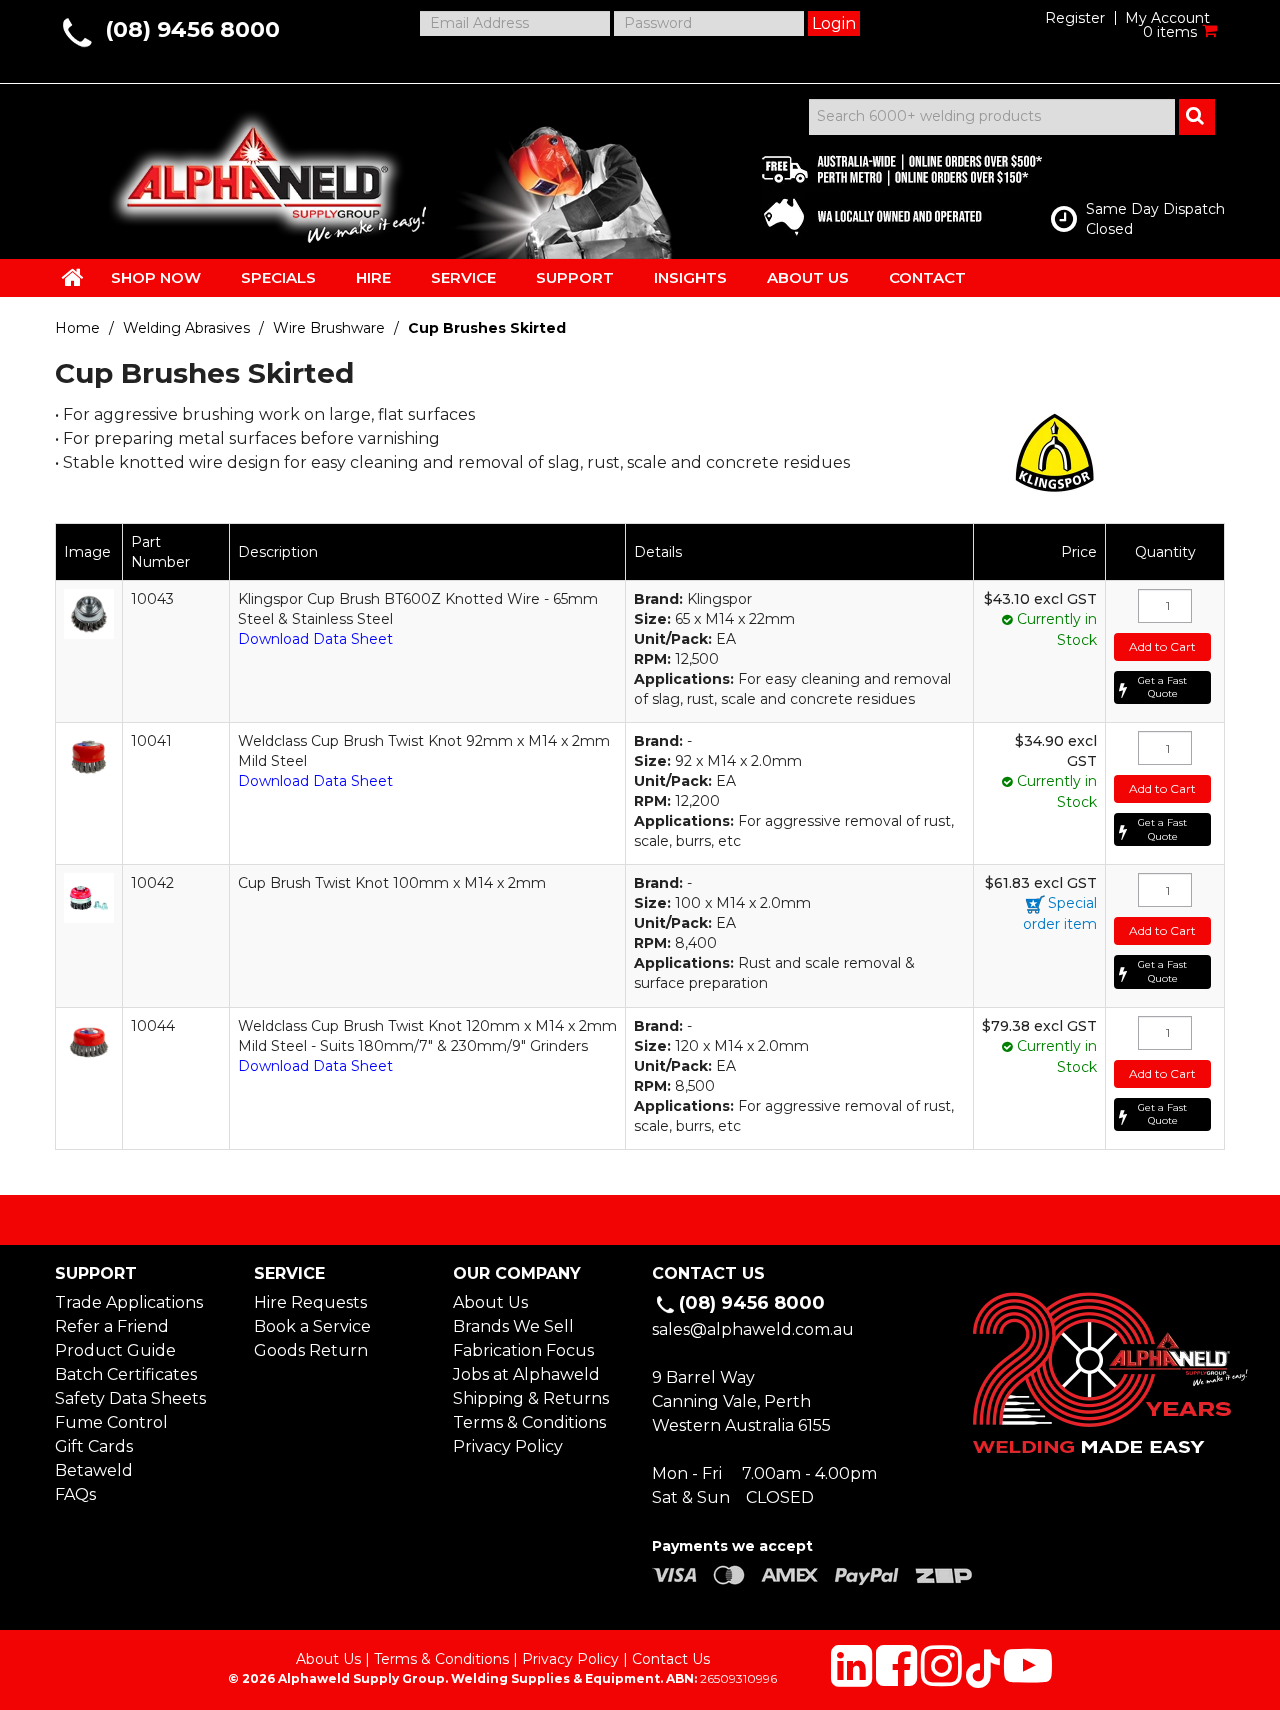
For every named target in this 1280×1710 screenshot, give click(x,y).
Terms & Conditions (529, 1422)
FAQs (75, 1494)
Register (1075, 18)
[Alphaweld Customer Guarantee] (885, 190)
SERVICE (463, 277)
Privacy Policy (508, 1446)
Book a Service (312, 1326)
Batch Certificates (126, 1374)
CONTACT (927, 277)
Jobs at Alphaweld (526, 1374)
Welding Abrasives (186, 328)
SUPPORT (575, 277)
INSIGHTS (690, 277)
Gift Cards (94, 1446)
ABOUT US (808, 277)
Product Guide (115, 1350)
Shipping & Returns (531, 1398)
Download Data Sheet (315, 639)
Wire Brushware (329, 328)
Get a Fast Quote (1162, 687)
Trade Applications (129, 1302)
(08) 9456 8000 (192, 29)
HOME (73, 277)
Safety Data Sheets (130, 1398)
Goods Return (311, 1350)
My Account (1167, 18)
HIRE (373, 277)
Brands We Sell (513, 1326)
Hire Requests (310, 1302)
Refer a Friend (112, 1326)
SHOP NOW (156, 277)
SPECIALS (278, 277)
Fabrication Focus (523, 1350)
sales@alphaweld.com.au (753, 1329)
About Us (490, 1302)
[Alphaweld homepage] (252, 170)
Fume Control (111, 1422)
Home (77, 328)
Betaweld (94, 1470)
